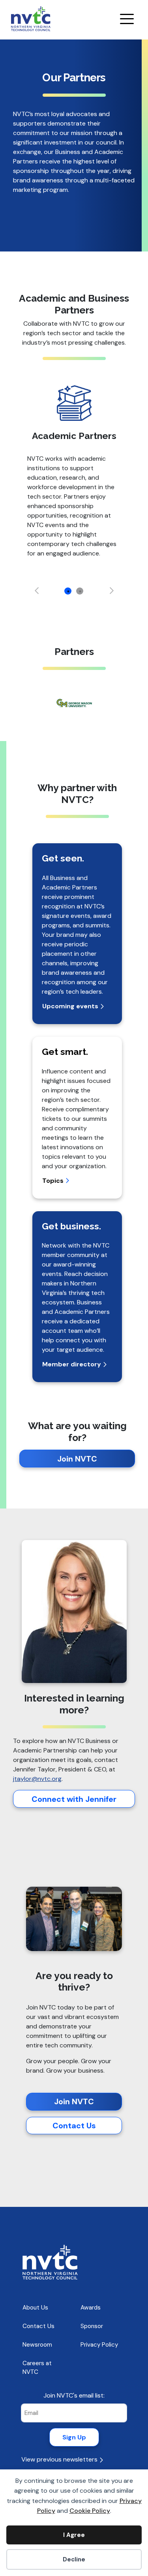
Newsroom (37, 2345)
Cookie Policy (90, 2511)
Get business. (71, 1226)
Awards (91, 2308)
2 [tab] (80, 591)
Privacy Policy (99, 2345)
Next (112, 591)
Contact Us (74, 2126)
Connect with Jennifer (74, 1799)
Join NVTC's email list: (74, 2395)
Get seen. (63, 858)
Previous (37, 591)
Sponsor (92, 2326)
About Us (35, 2308)
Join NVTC (77, 1459)
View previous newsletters (60, 2459)
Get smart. (65, 1052)
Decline (74, 2559)
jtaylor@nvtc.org (37, 1779)
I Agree (74, 2535)
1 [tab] (68, 591)
